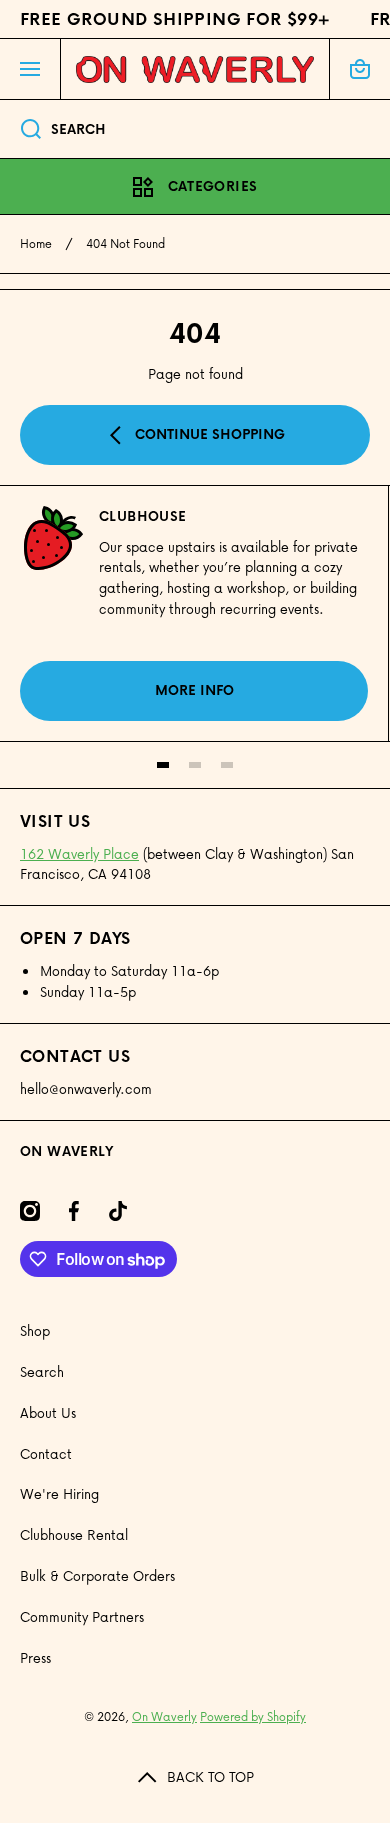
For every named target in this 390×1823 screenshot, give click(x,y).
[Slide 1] (163, 765)
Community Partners (82, 1616)
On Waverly (164, 1716)
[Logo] (195, 69)
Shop (35, 1330)
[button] (360, 69)
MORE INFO (194, 689)
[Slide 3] (227, 765)
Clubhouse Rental (74, 1534)
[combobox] (195, 129)
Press (35, 1657)
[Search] (20, 129)
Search (42, 1371)
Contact (46, 1453)
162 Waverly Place (79, 853)
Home (36, 244)
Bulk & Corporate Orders (97, 1575)
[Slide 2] (195, 765)
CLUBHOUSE (143, 516)
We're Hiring (59, 1493)
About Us (48, 1412)
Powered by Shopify (253, 1716)
